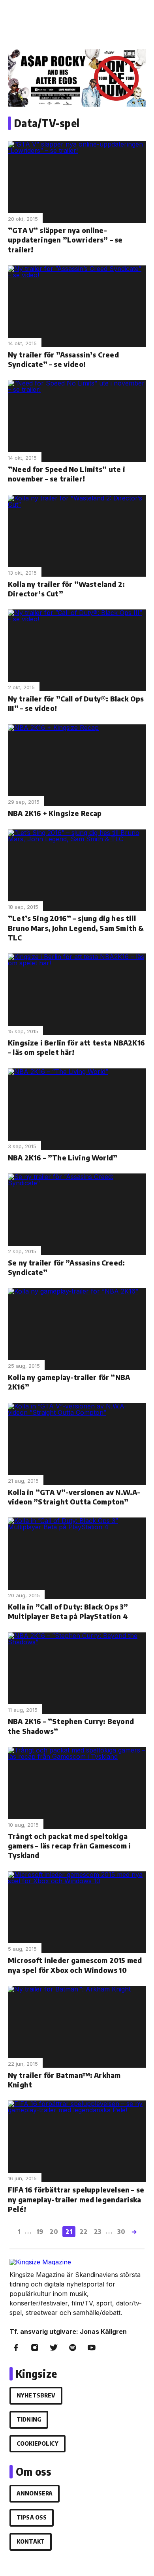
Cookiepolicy (38, 2443)
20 (54, 2232)
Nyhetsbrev (36, 2395)
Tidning (29, 2419)
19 (40, 2232)
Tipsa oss (32, 2517)
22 (84, 2232)
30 (121, 2232)
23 (98, 2232)
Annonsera (35, 2493)
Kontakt (31, 2541)
